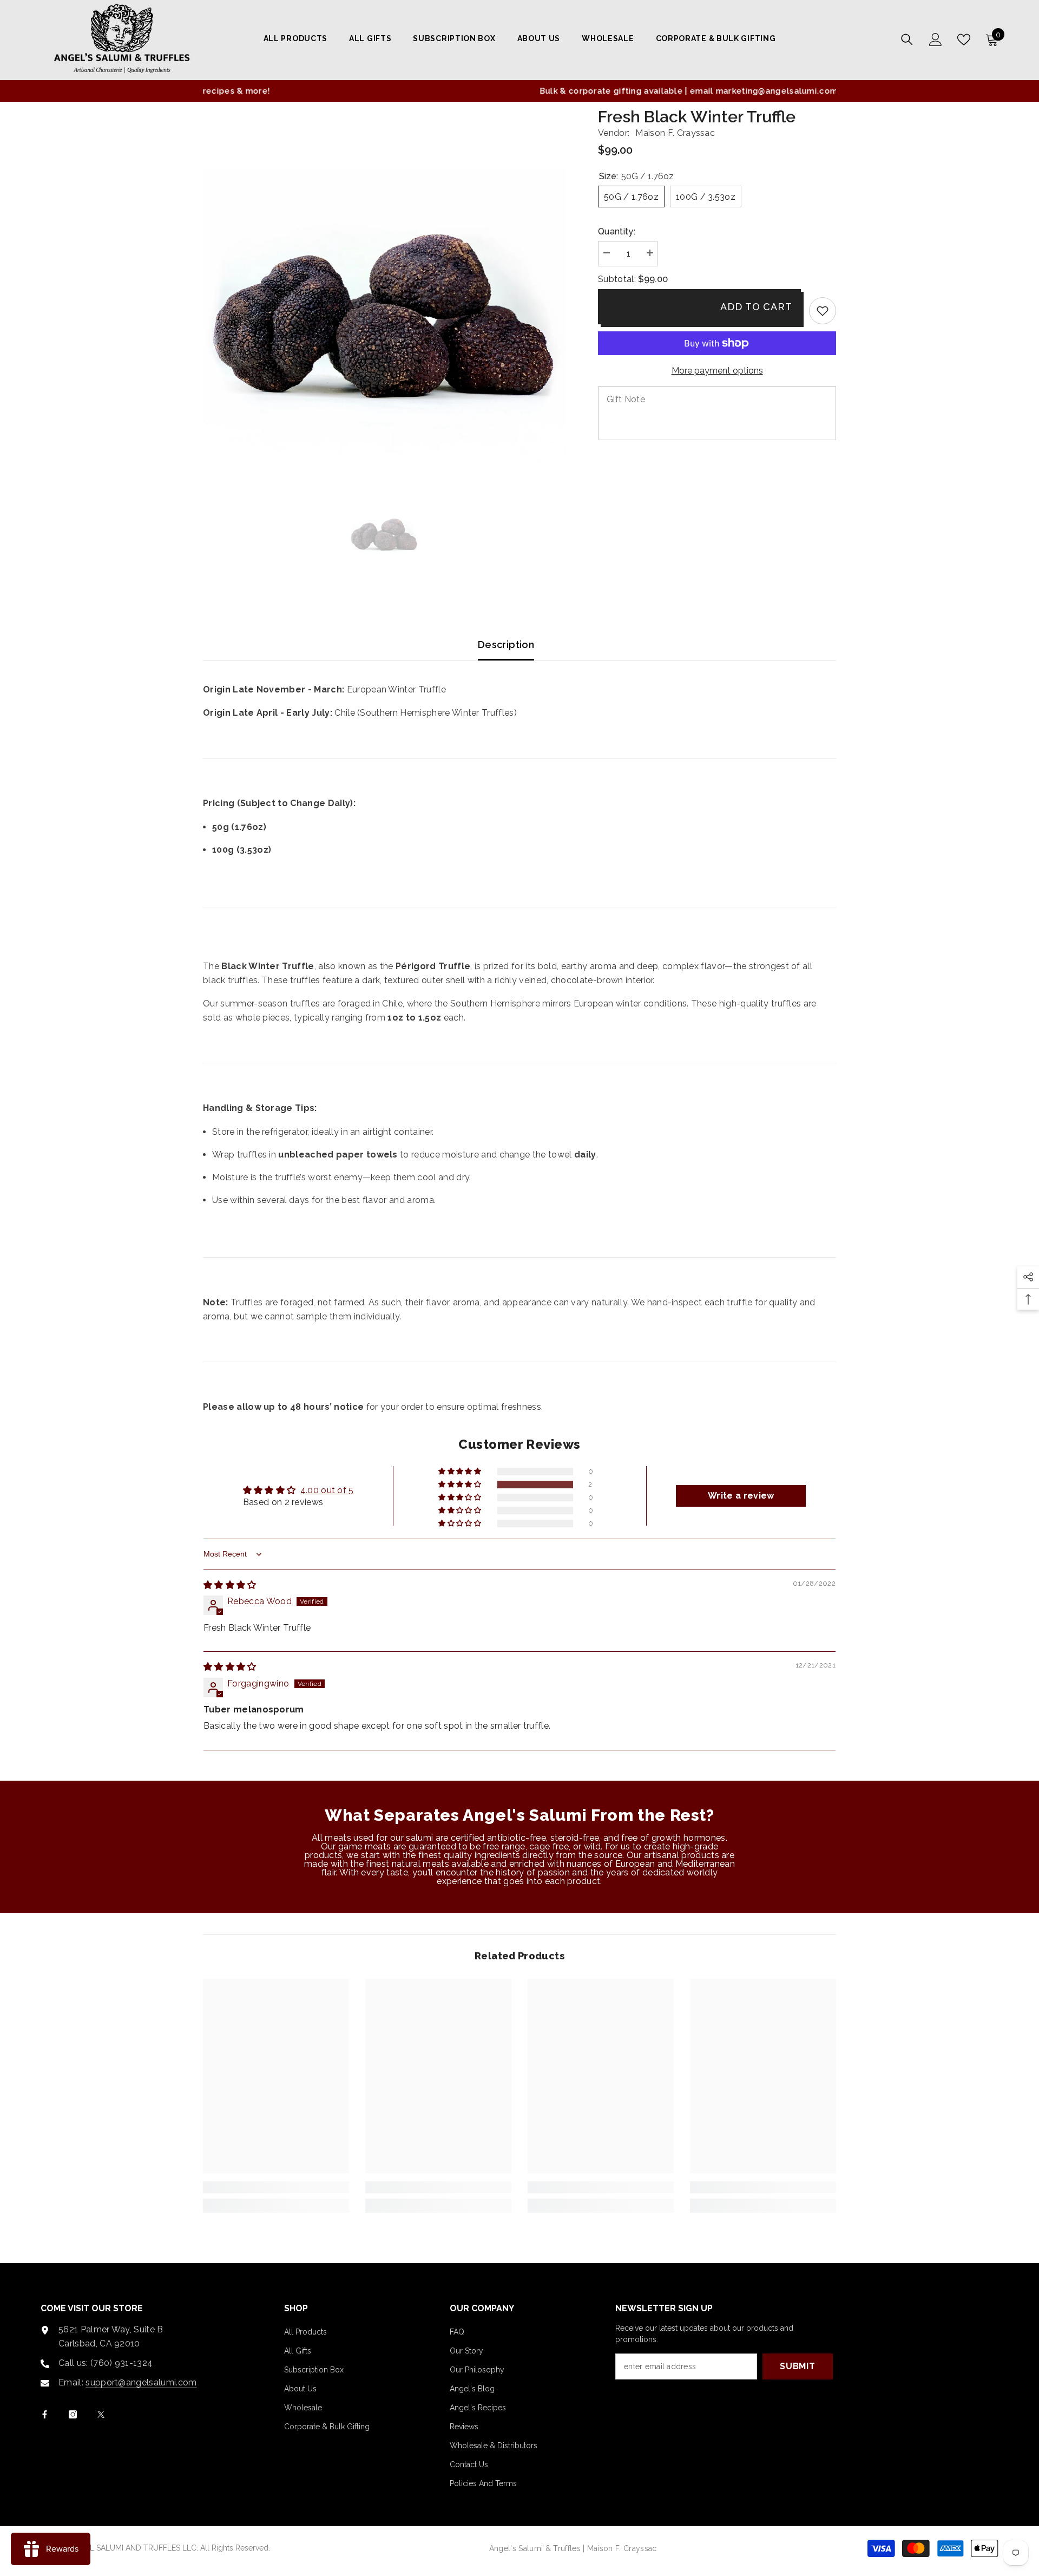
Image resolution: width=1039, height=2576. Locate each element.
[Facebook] (45, 2414)
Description (506, 645)
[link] (823, 311)
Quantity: (617, 231)
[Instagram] (73, 2414)
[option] (519, 91)
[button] (461, 1485)
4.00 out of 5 (327, 1490)
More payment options (717, 371)
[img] (230, 1585)
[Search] (907, 39)
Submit (798, 2366)
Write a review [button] (741, 1496)
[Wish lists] (964, 40)
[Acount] (936, 40)
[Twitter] (101, 2414)
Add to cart (756, 307)
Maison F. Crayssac (675, 133)
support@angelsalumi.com (141, 2382)
